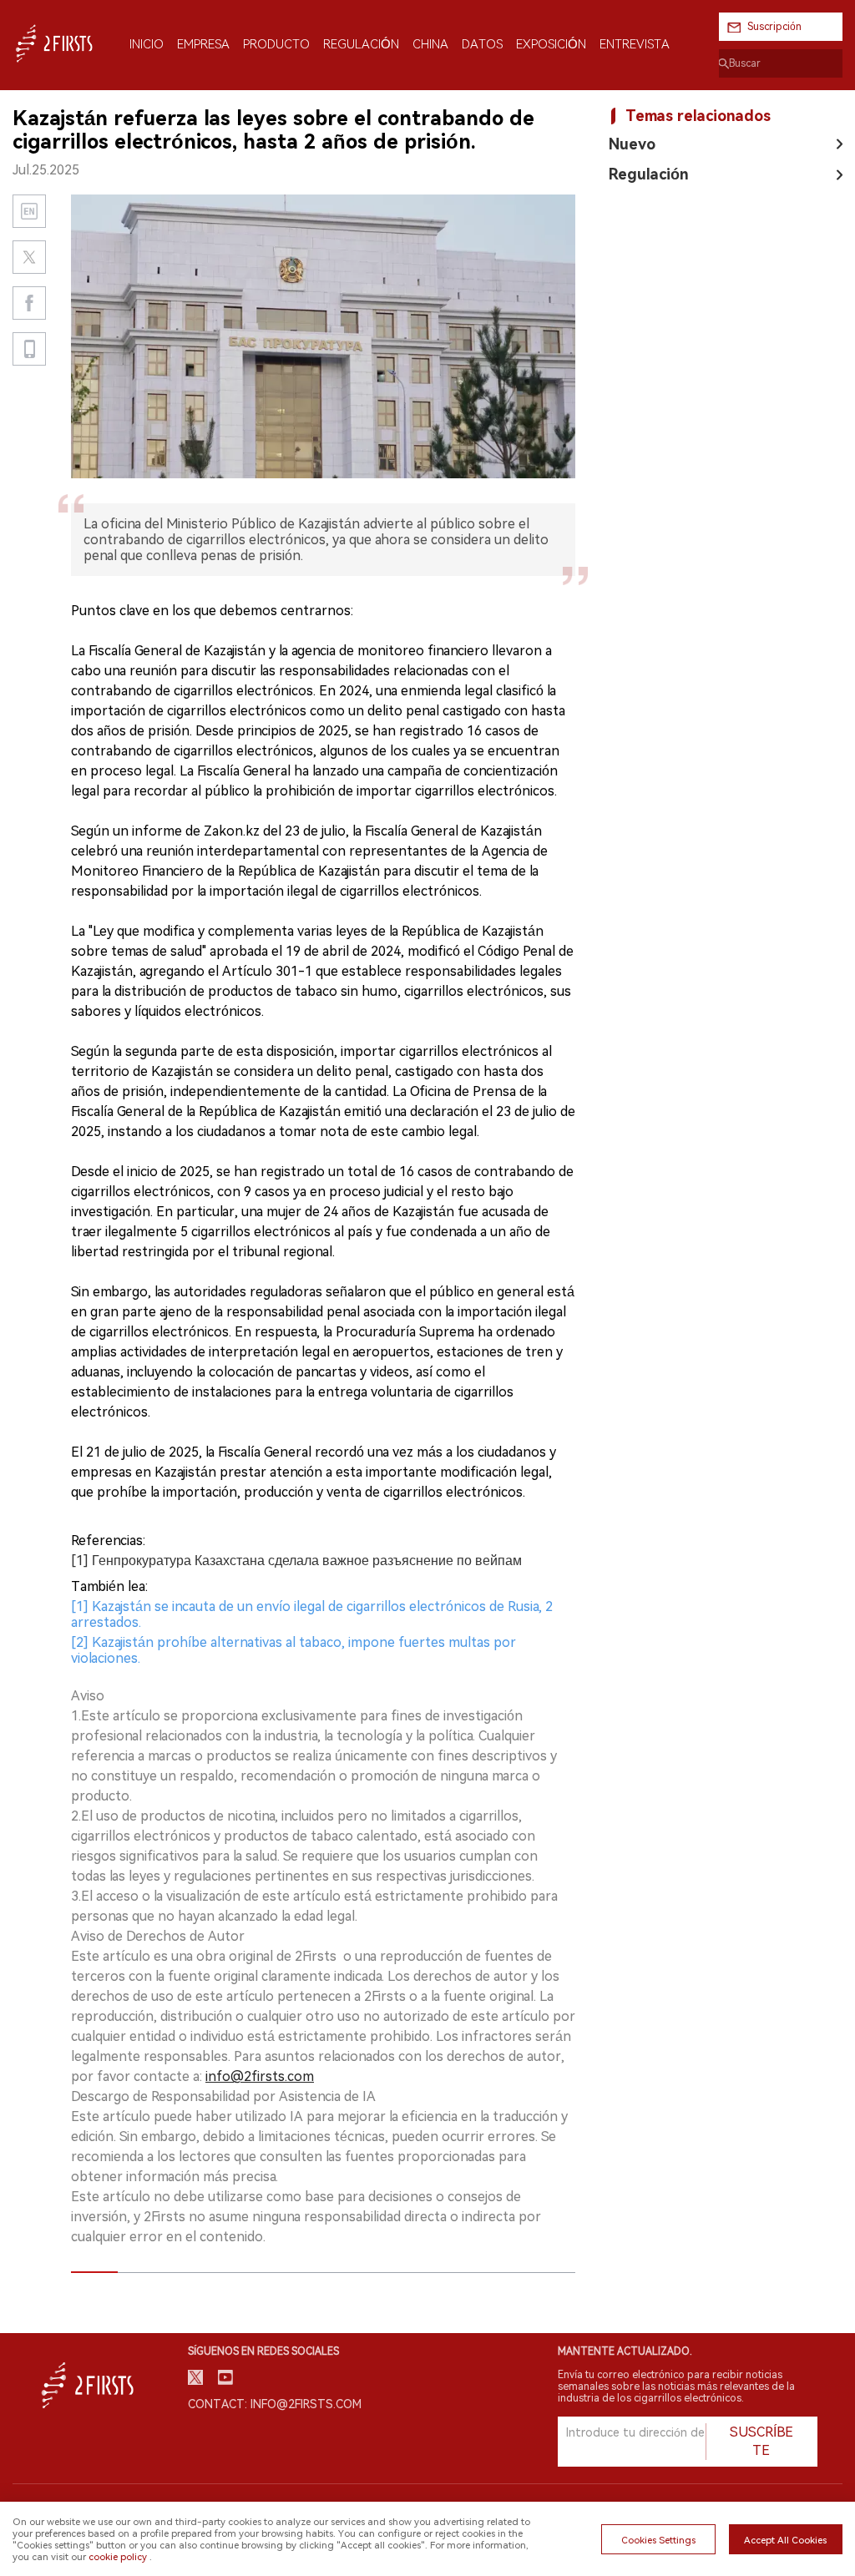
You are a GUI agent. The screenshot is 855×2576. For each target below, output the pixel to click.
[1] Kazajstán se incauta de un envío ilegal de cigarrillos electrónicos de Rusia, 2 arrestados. (312, 1614)
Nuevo (632, 144)
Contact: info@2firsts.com (275, 2404)
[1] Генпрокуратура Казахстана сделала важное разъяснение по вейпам (296, 1561)
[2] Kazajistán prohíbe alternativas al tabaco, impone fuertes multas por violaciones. (293, 1650)
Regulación (649, 174)
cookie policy (118, 2557)
